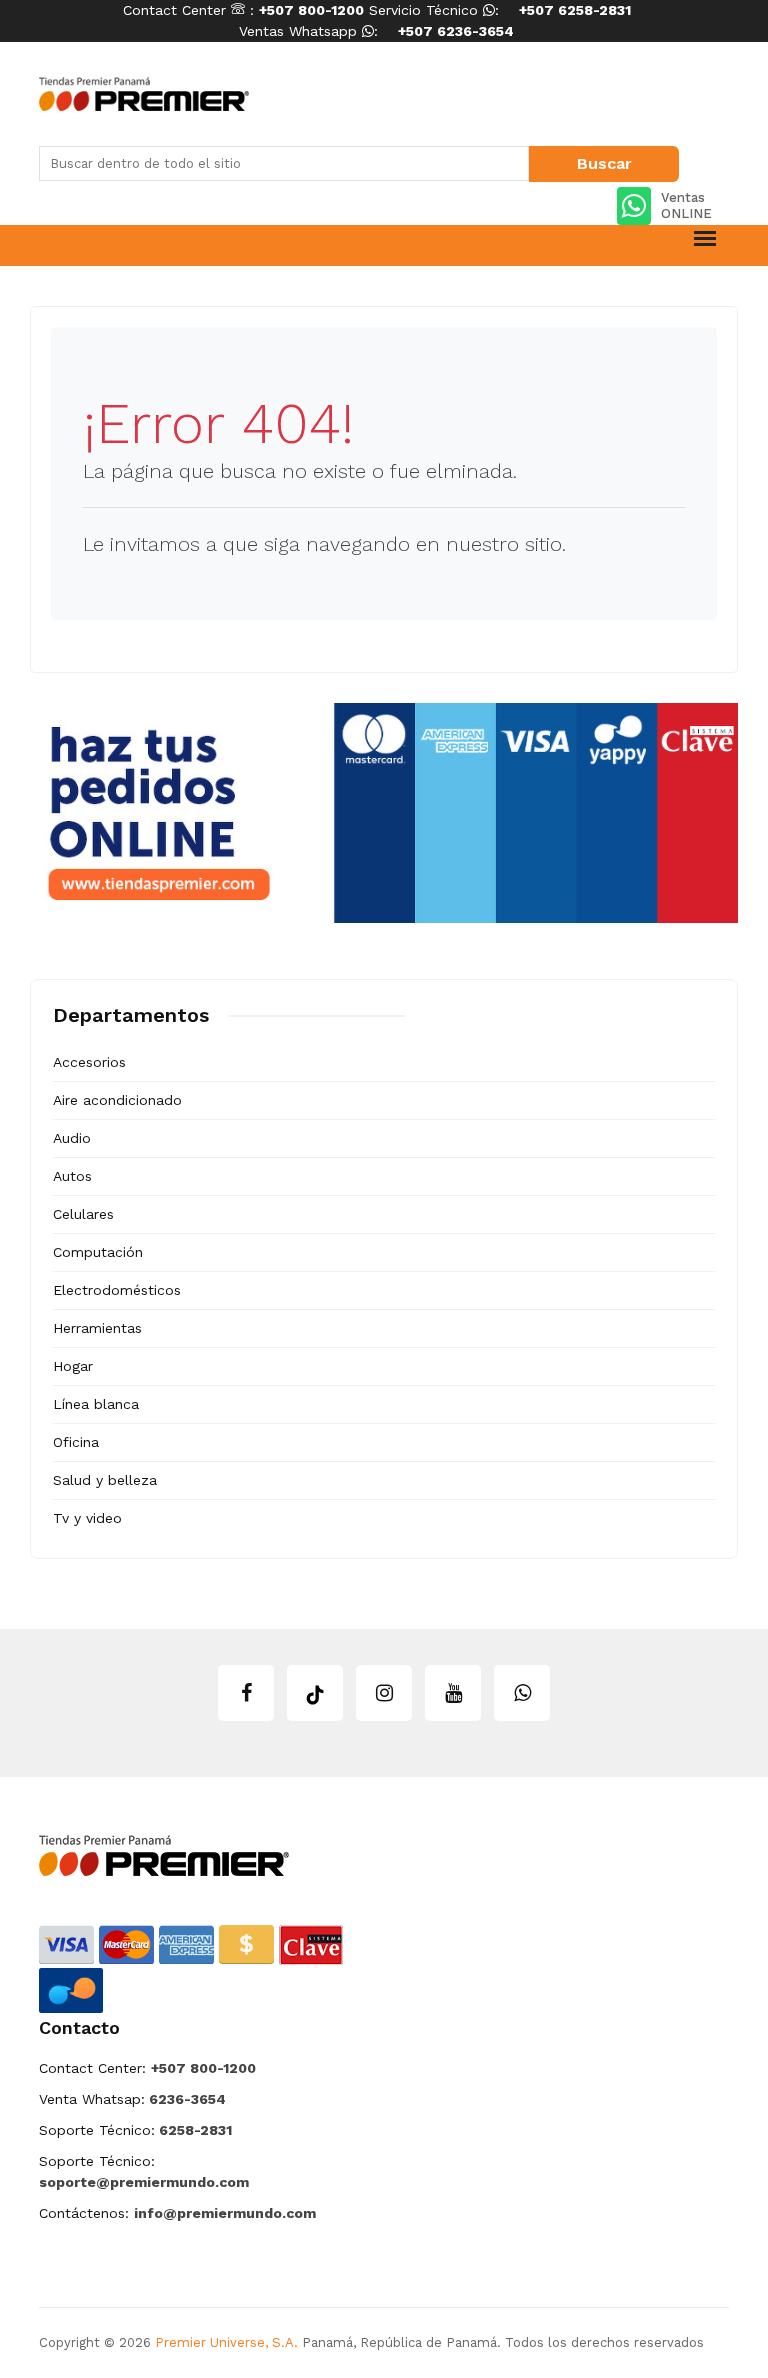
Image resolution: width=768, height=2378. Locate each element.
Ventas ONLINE (686, 205)
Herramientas (97, 1328)
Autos (72, 1176)
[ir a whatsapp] (522, 1693)
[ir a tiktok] (315, 1693)
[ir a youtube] (453, 1693)
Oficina (76, 1442)
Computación (98, 1252)
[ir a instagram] (384, 1693)
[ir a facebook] (246, 1693)
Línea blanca (96, 1404)
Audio (72, 1138)
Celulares (83, 1214)
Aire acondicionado (117, 1100)
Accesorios (89, 1062)
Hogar (73, 1366)
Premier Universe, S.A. (226, 2342)
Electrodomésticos (117, 1290)
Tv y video (87, 1518)
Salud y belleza (105, 1480)
